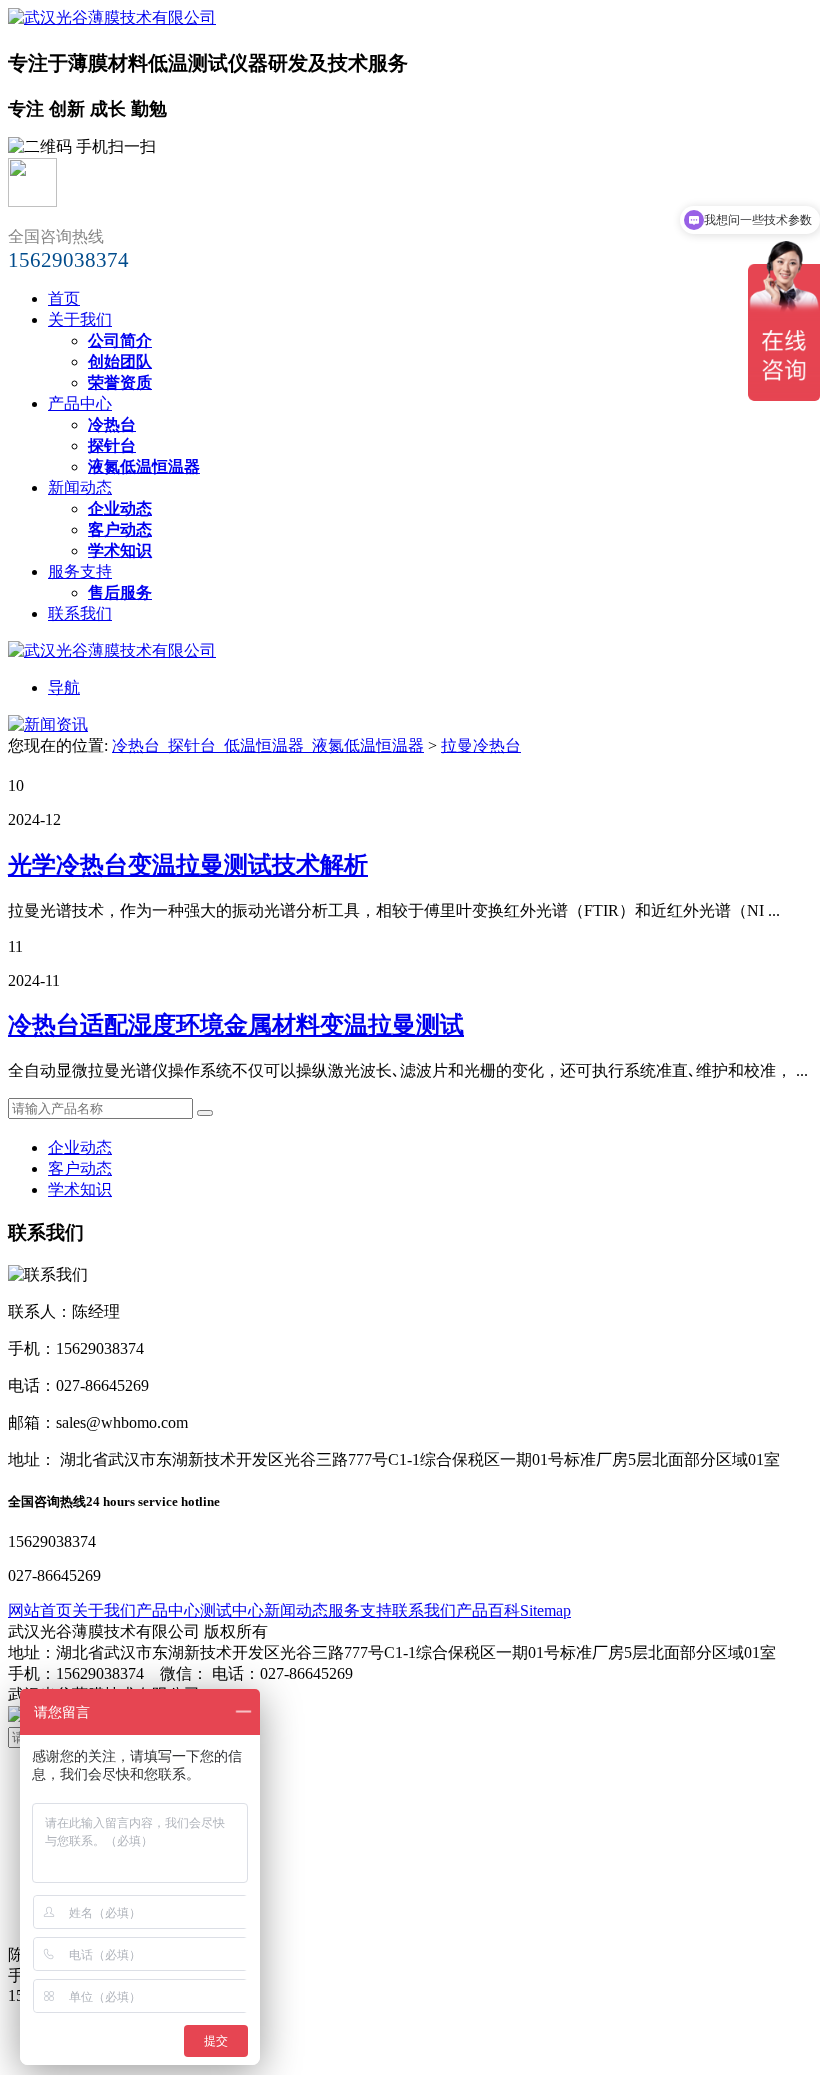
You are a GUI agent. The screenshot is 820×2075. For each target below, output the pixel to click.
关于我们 (80, 319)
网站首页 (40, 1610)
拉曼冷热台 (481, 745)
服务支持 (80, 571)
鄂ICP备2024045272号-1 (287, 1694)
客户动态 (80, 1168)
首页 (64, 298)
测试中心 (232, 1610)
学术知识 (80, 1189)
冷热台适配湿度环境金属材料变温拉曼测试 (236, 1025)
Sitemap (545, 1610)
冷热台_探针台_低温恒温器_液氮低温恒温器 (268, 745)
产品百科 (488, 1610)
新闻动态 (80, 487)
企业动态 (80, 1147)
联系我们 (80, 613)
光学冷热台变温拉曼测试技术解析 (188, 865)
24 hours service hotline (153, 1501)
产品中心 (80, 403)
